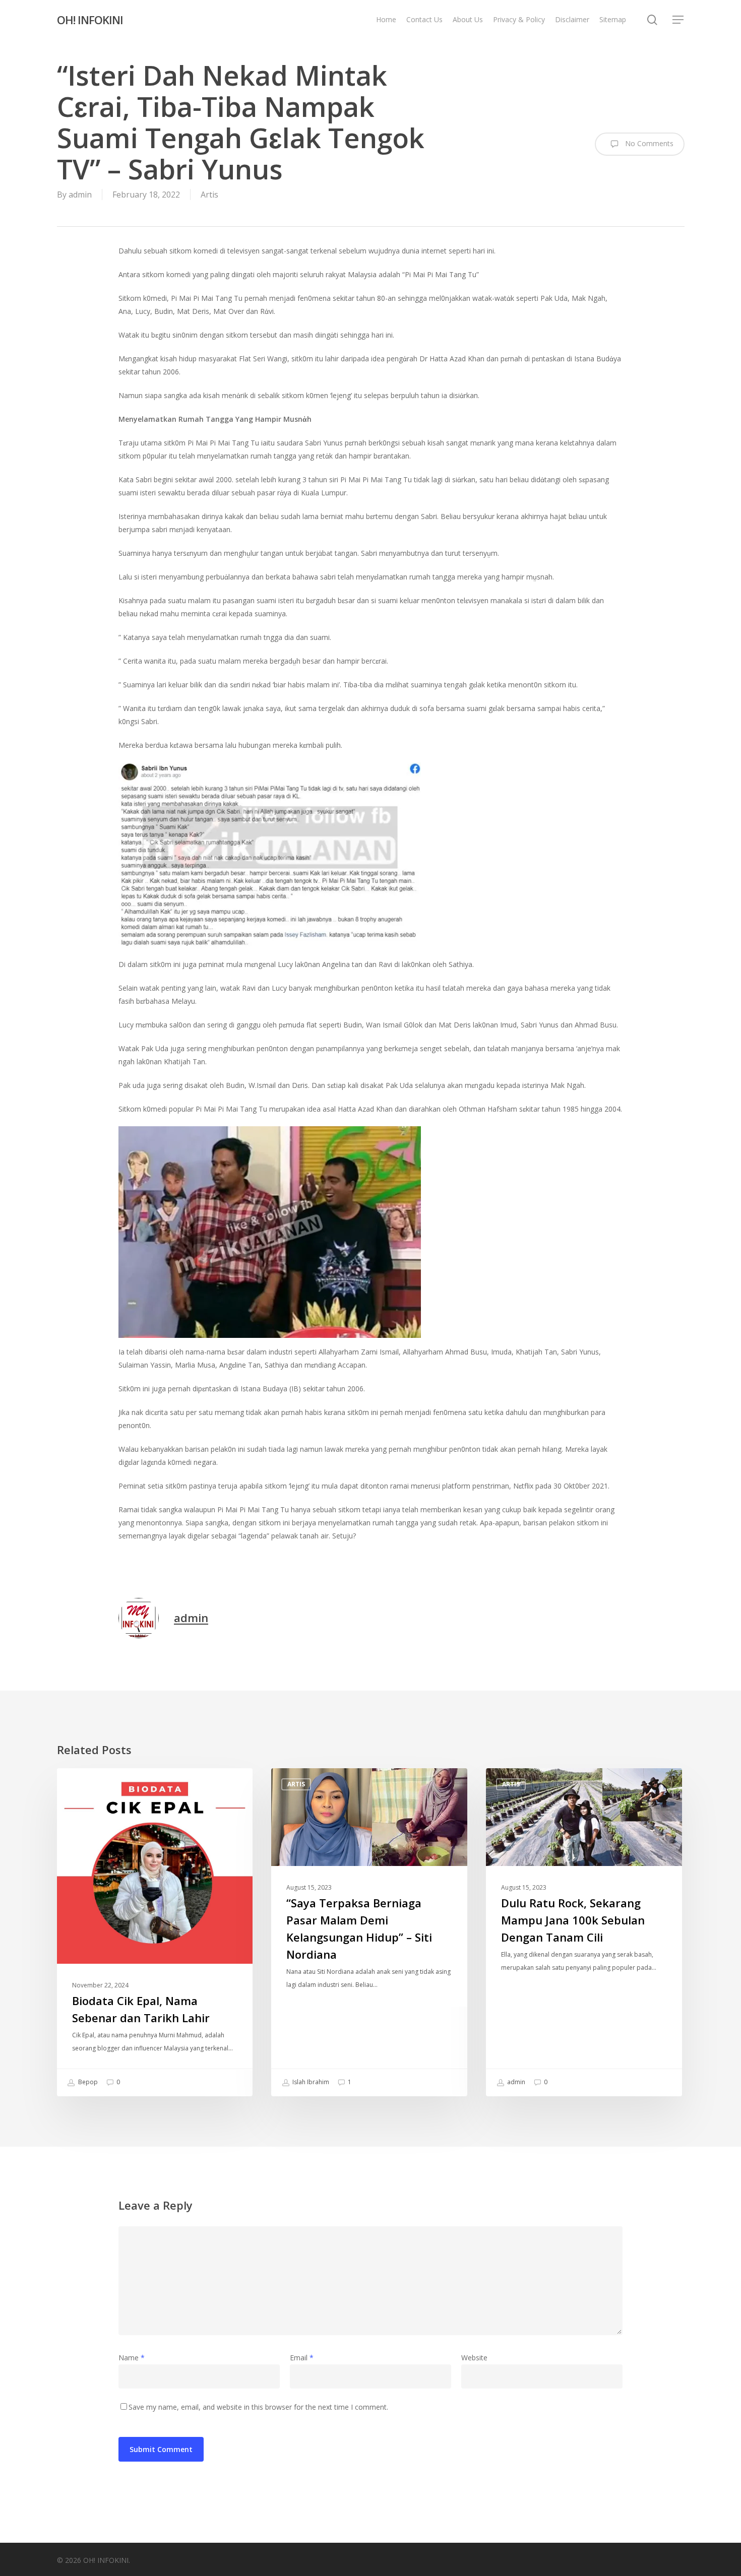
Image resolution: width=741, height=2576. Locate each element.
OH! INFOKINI (90, 20)
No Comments (648, 143)
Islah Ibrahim (310, 2082)
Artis (209, 195)
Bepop (87, 2082)
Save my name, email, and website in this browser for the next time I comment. (258, 2407)
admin (80, 195)
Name (132, 2358)
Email (302, 2358)
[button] (678, 20)
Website (474, 2358)
